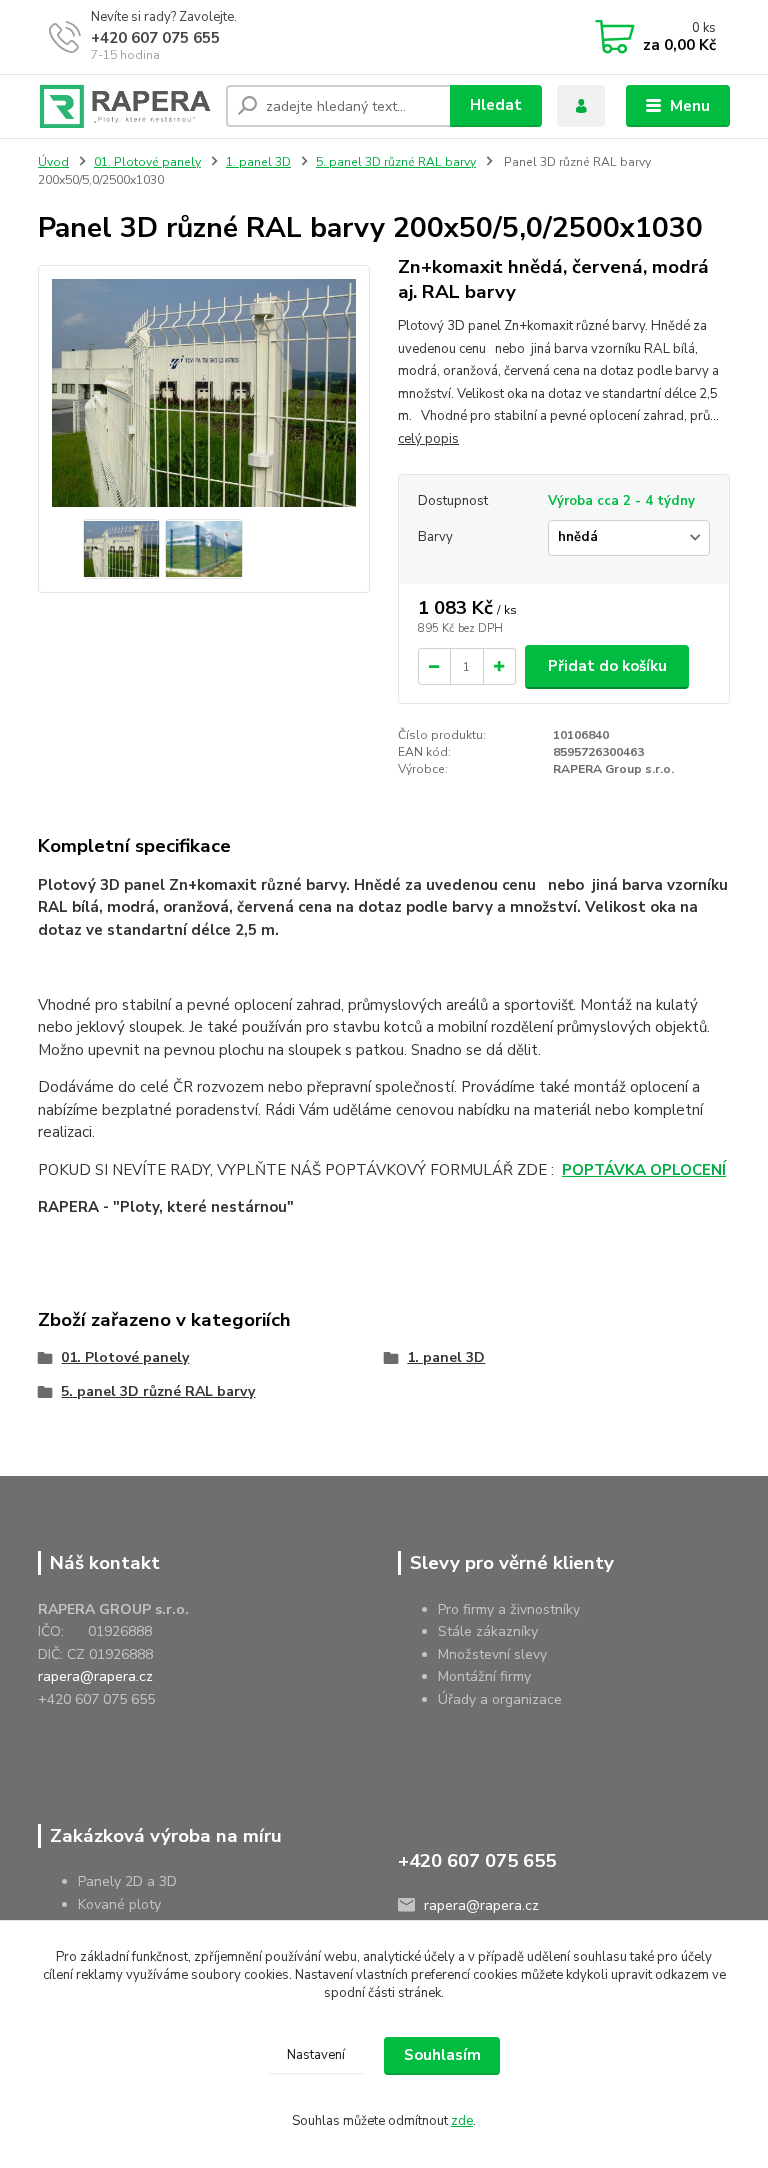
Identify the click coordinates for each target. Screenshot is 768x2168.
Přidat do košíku (607, 666)
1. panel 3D (258, 162)
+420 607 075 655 (155, 38)
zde (462, 2121)
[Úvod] (124, 106)
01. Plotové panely (147, 162)
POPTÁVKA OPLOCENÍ (644, 1170)
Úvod (53, 162)
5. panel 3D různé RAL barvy (396, 162)
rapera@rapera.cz (95, 1676)
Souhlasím (442, 2055)
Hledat (496, 105)
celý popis (428, 439)
